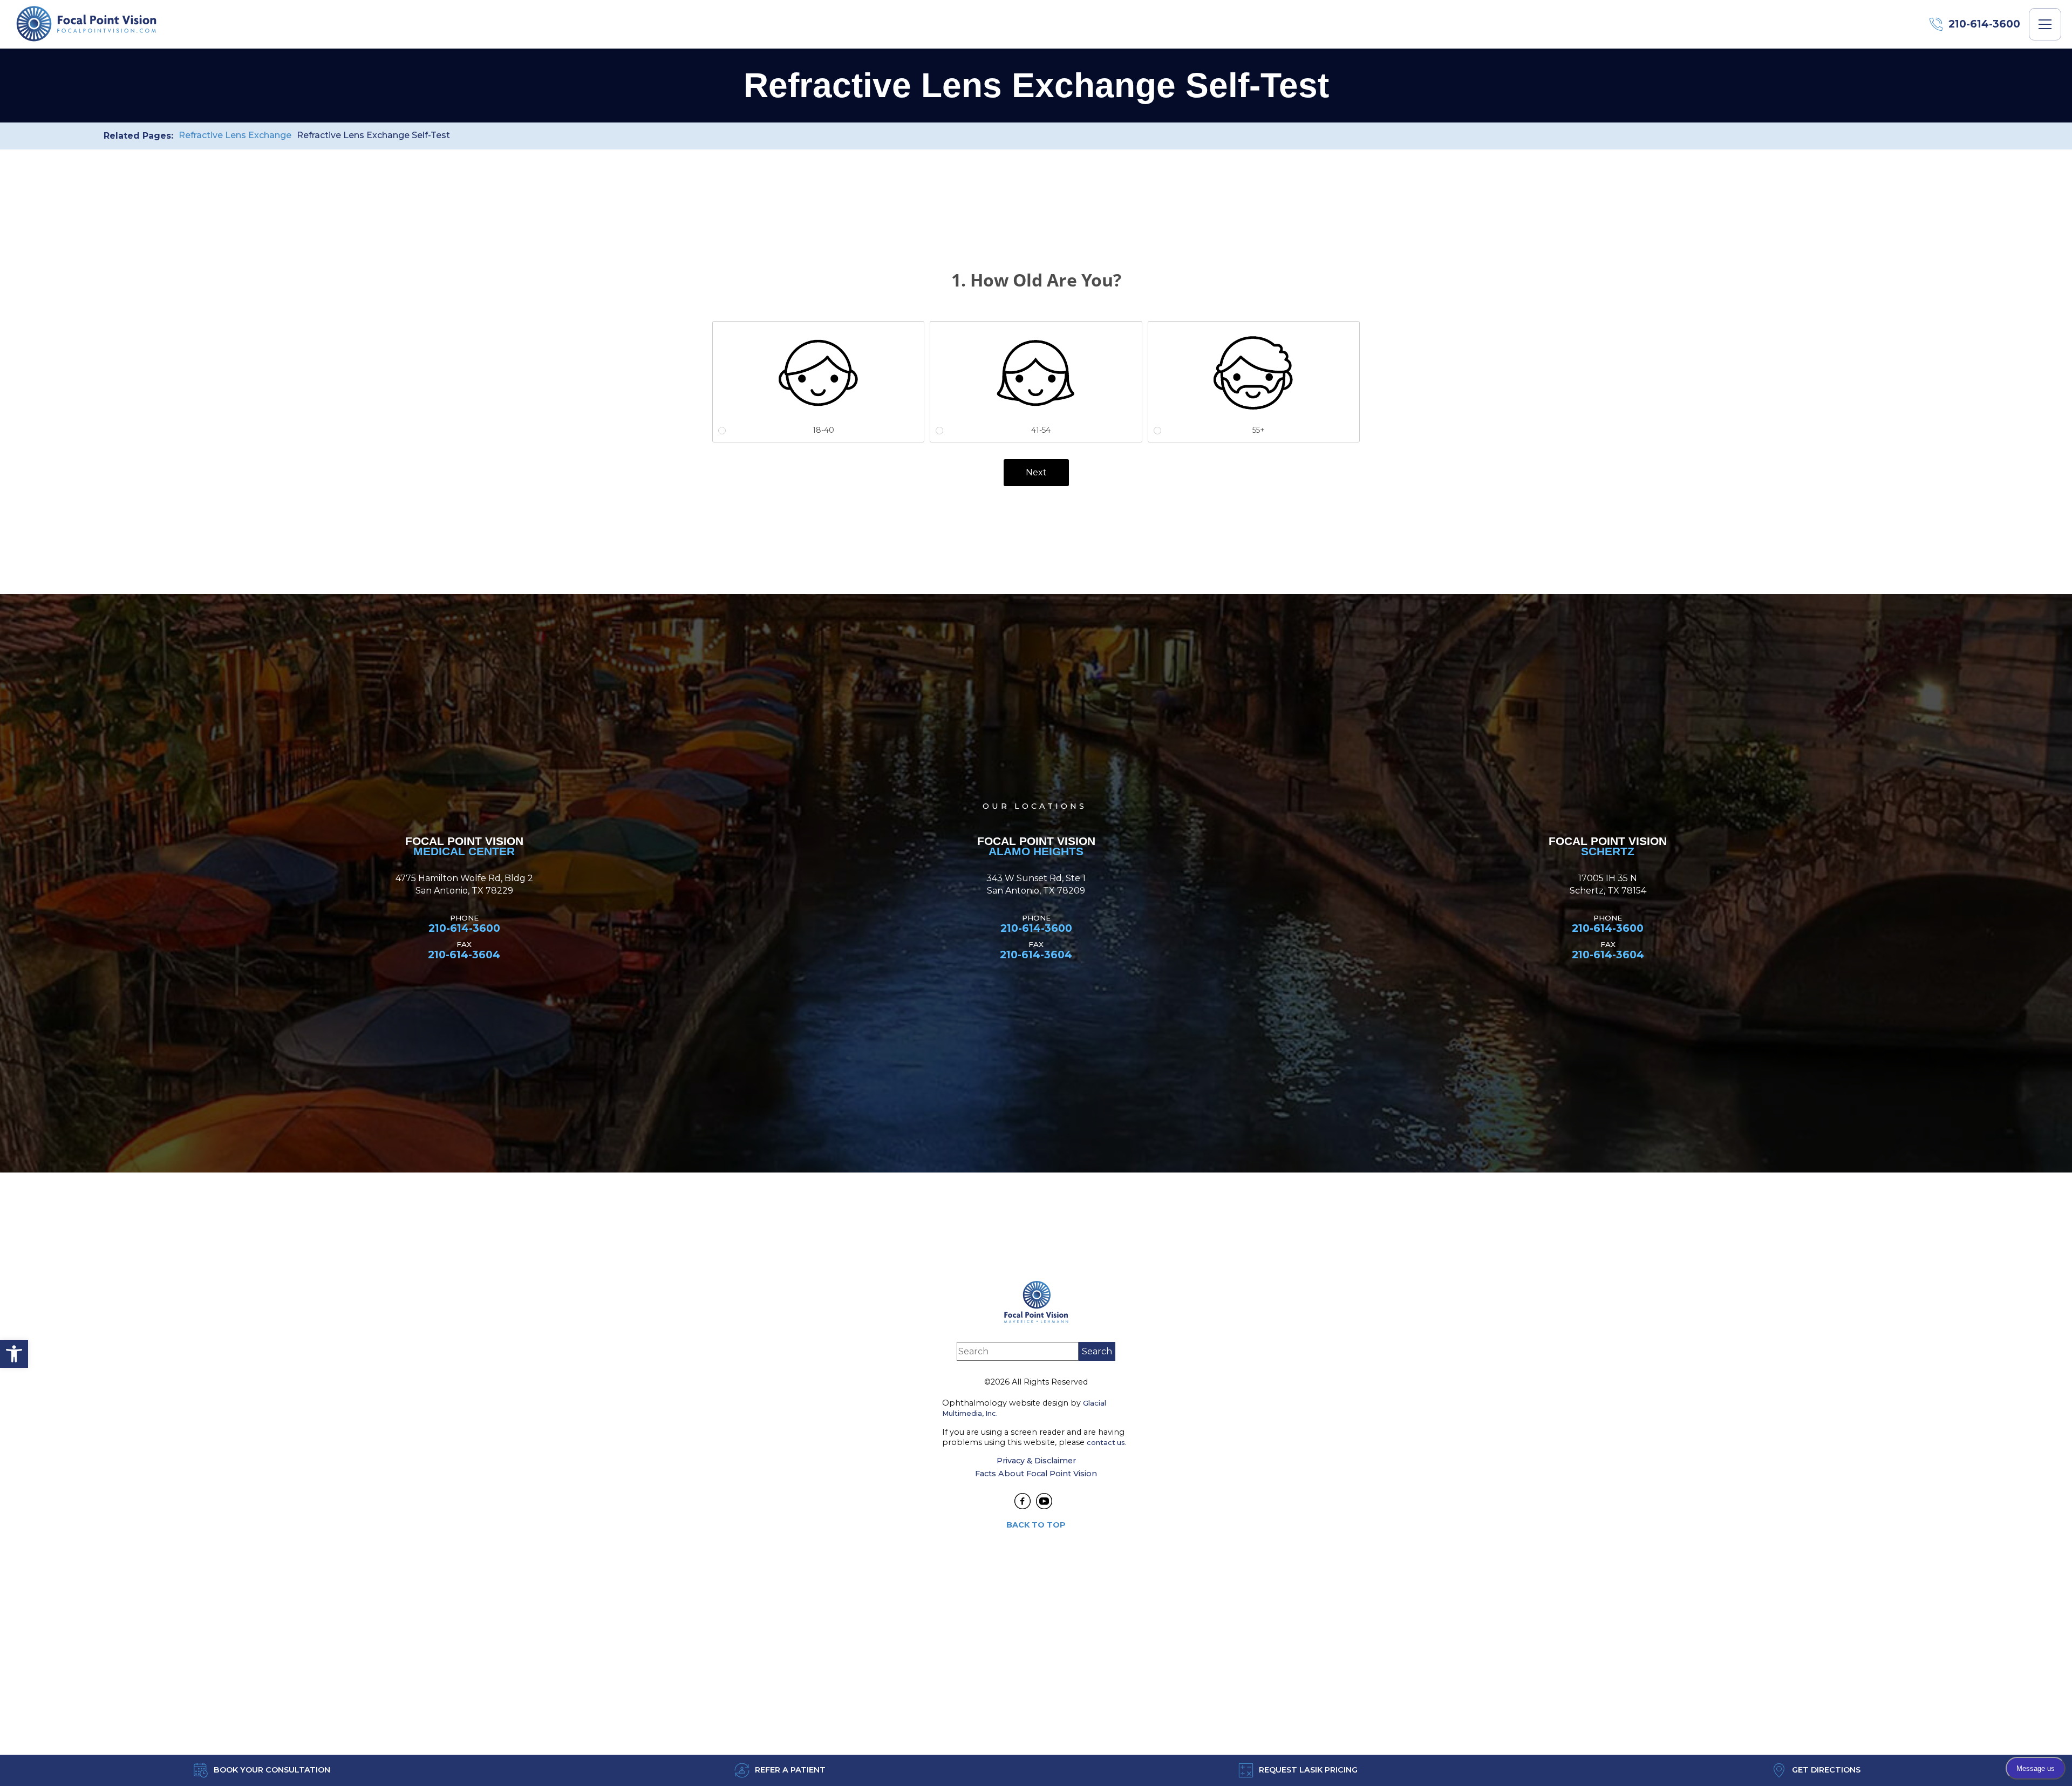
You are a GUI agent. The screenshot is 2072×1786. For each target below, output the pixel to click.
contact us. (1107, 1442)
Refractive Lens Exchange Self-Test (373, 135)
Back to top (1036, 1525)
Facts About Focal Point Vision (1036, 1474)
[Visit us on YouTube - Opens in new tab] (1044, 1501)
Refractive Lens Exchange (235, 135)
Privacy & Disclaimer (1036, 1461)
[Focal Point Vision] (86, 24)
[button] (14, 1354)
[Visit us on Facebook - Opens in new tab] (1023, 1501)
